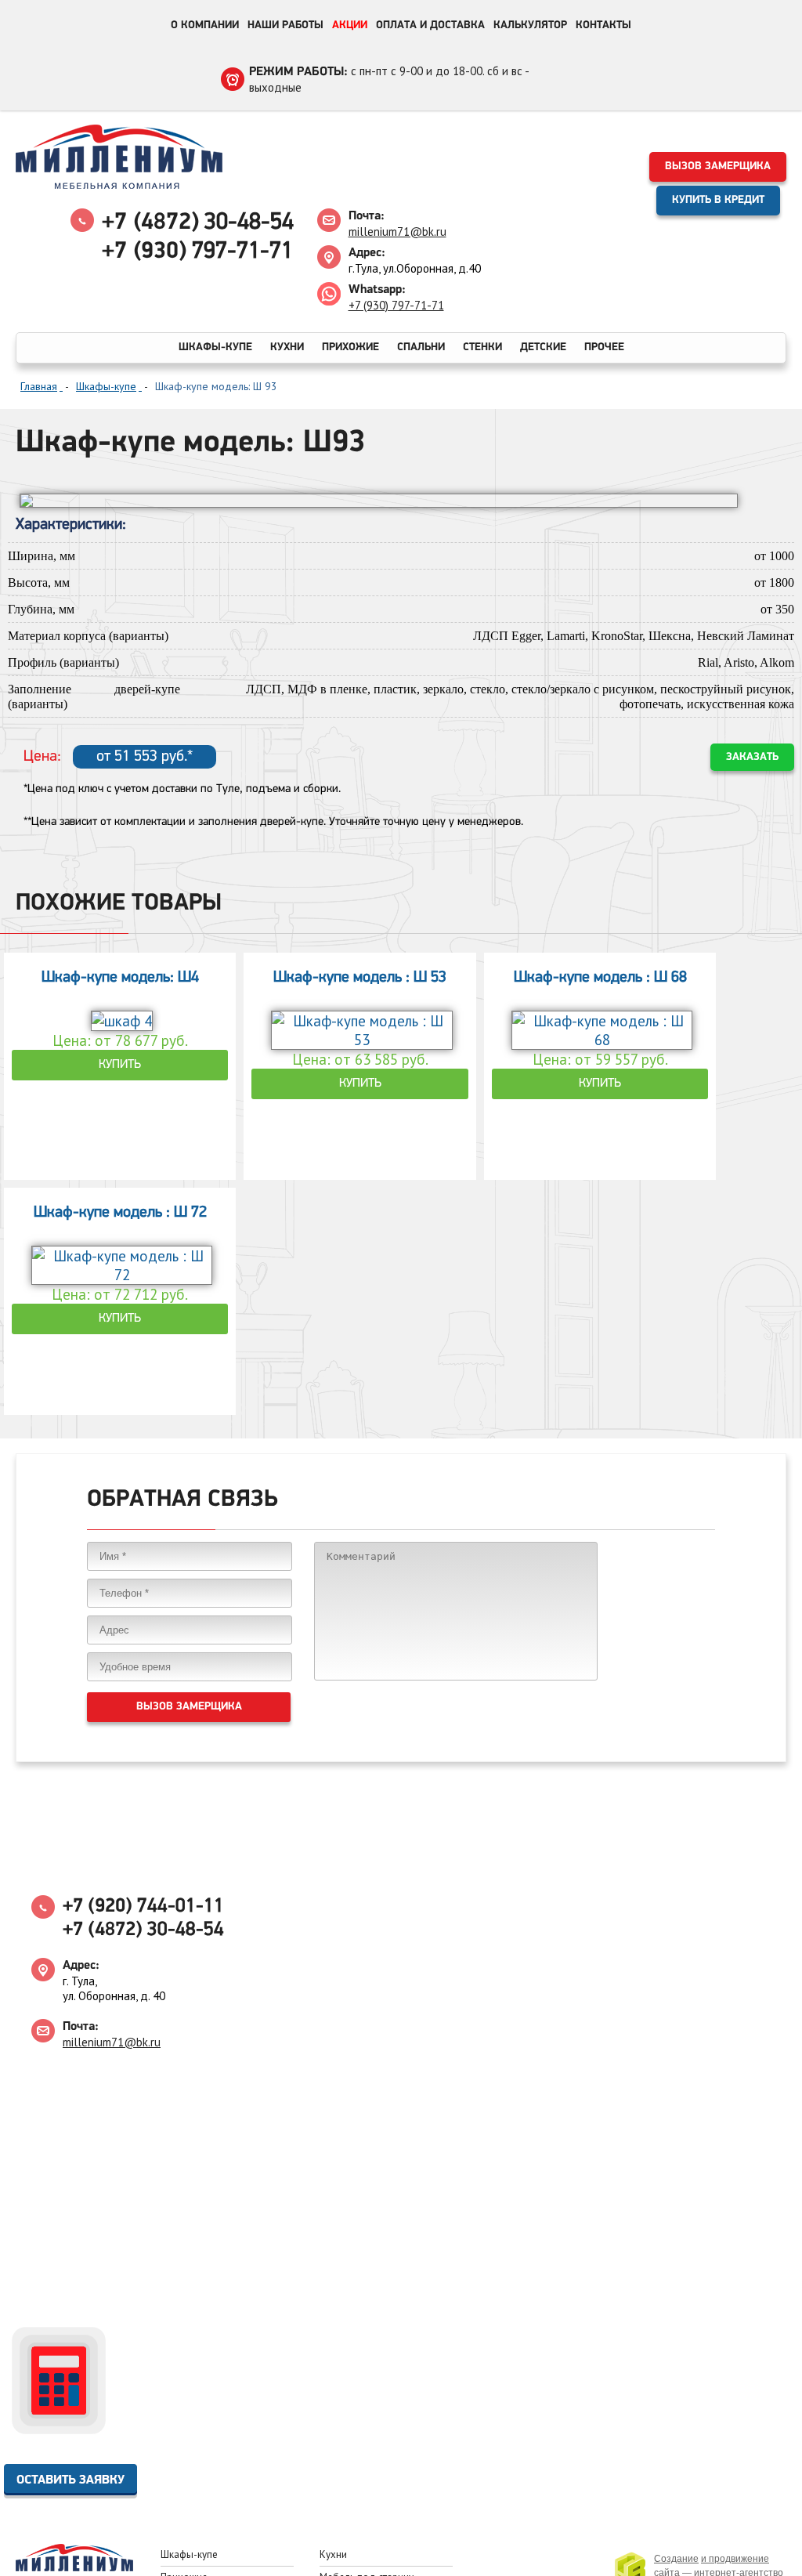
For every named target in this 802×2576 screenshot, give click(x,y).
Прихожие (350, 347)
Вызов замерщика (718, 166)
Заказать (752, 757)
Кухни (287, 347)
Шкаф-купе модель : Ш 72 (120, 1213)
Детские (543, 347)
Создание (676, 2559)
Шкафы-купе (215, 347)
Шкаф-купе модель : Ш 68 (600, 978)
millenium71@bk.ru (397, 232)
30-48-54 (198, 223)
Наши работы (285, 25)
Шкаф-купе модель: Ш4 (120, 978)
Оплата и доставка (430, 25)
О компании (205, 25)
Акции (350, 25)
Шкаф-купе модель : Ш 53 (360, 978)
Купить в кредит (718, 200)
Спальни (421, 347)
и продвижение (735, 2559)
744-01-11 (143, 1907)
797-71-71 (197, 252)
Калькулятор (530, 25)
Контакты (603, 25)
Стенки (482, 347)
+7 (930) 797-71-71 (396, 305)
